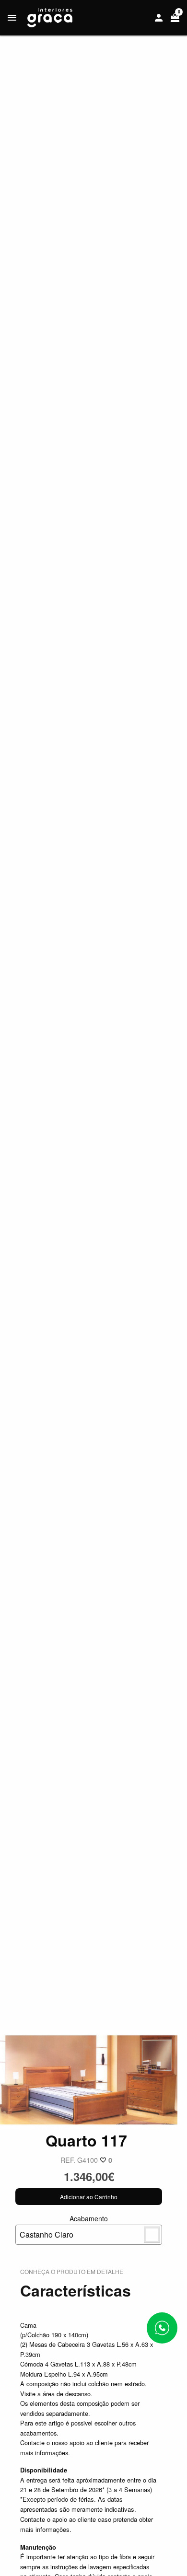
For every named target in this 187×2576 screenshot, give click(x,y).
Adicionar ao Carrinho (89, 2197)
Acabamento (64, 2227)
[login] (159, 18)
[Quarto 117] (89, 2079)
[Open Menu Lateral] (12, 18)
